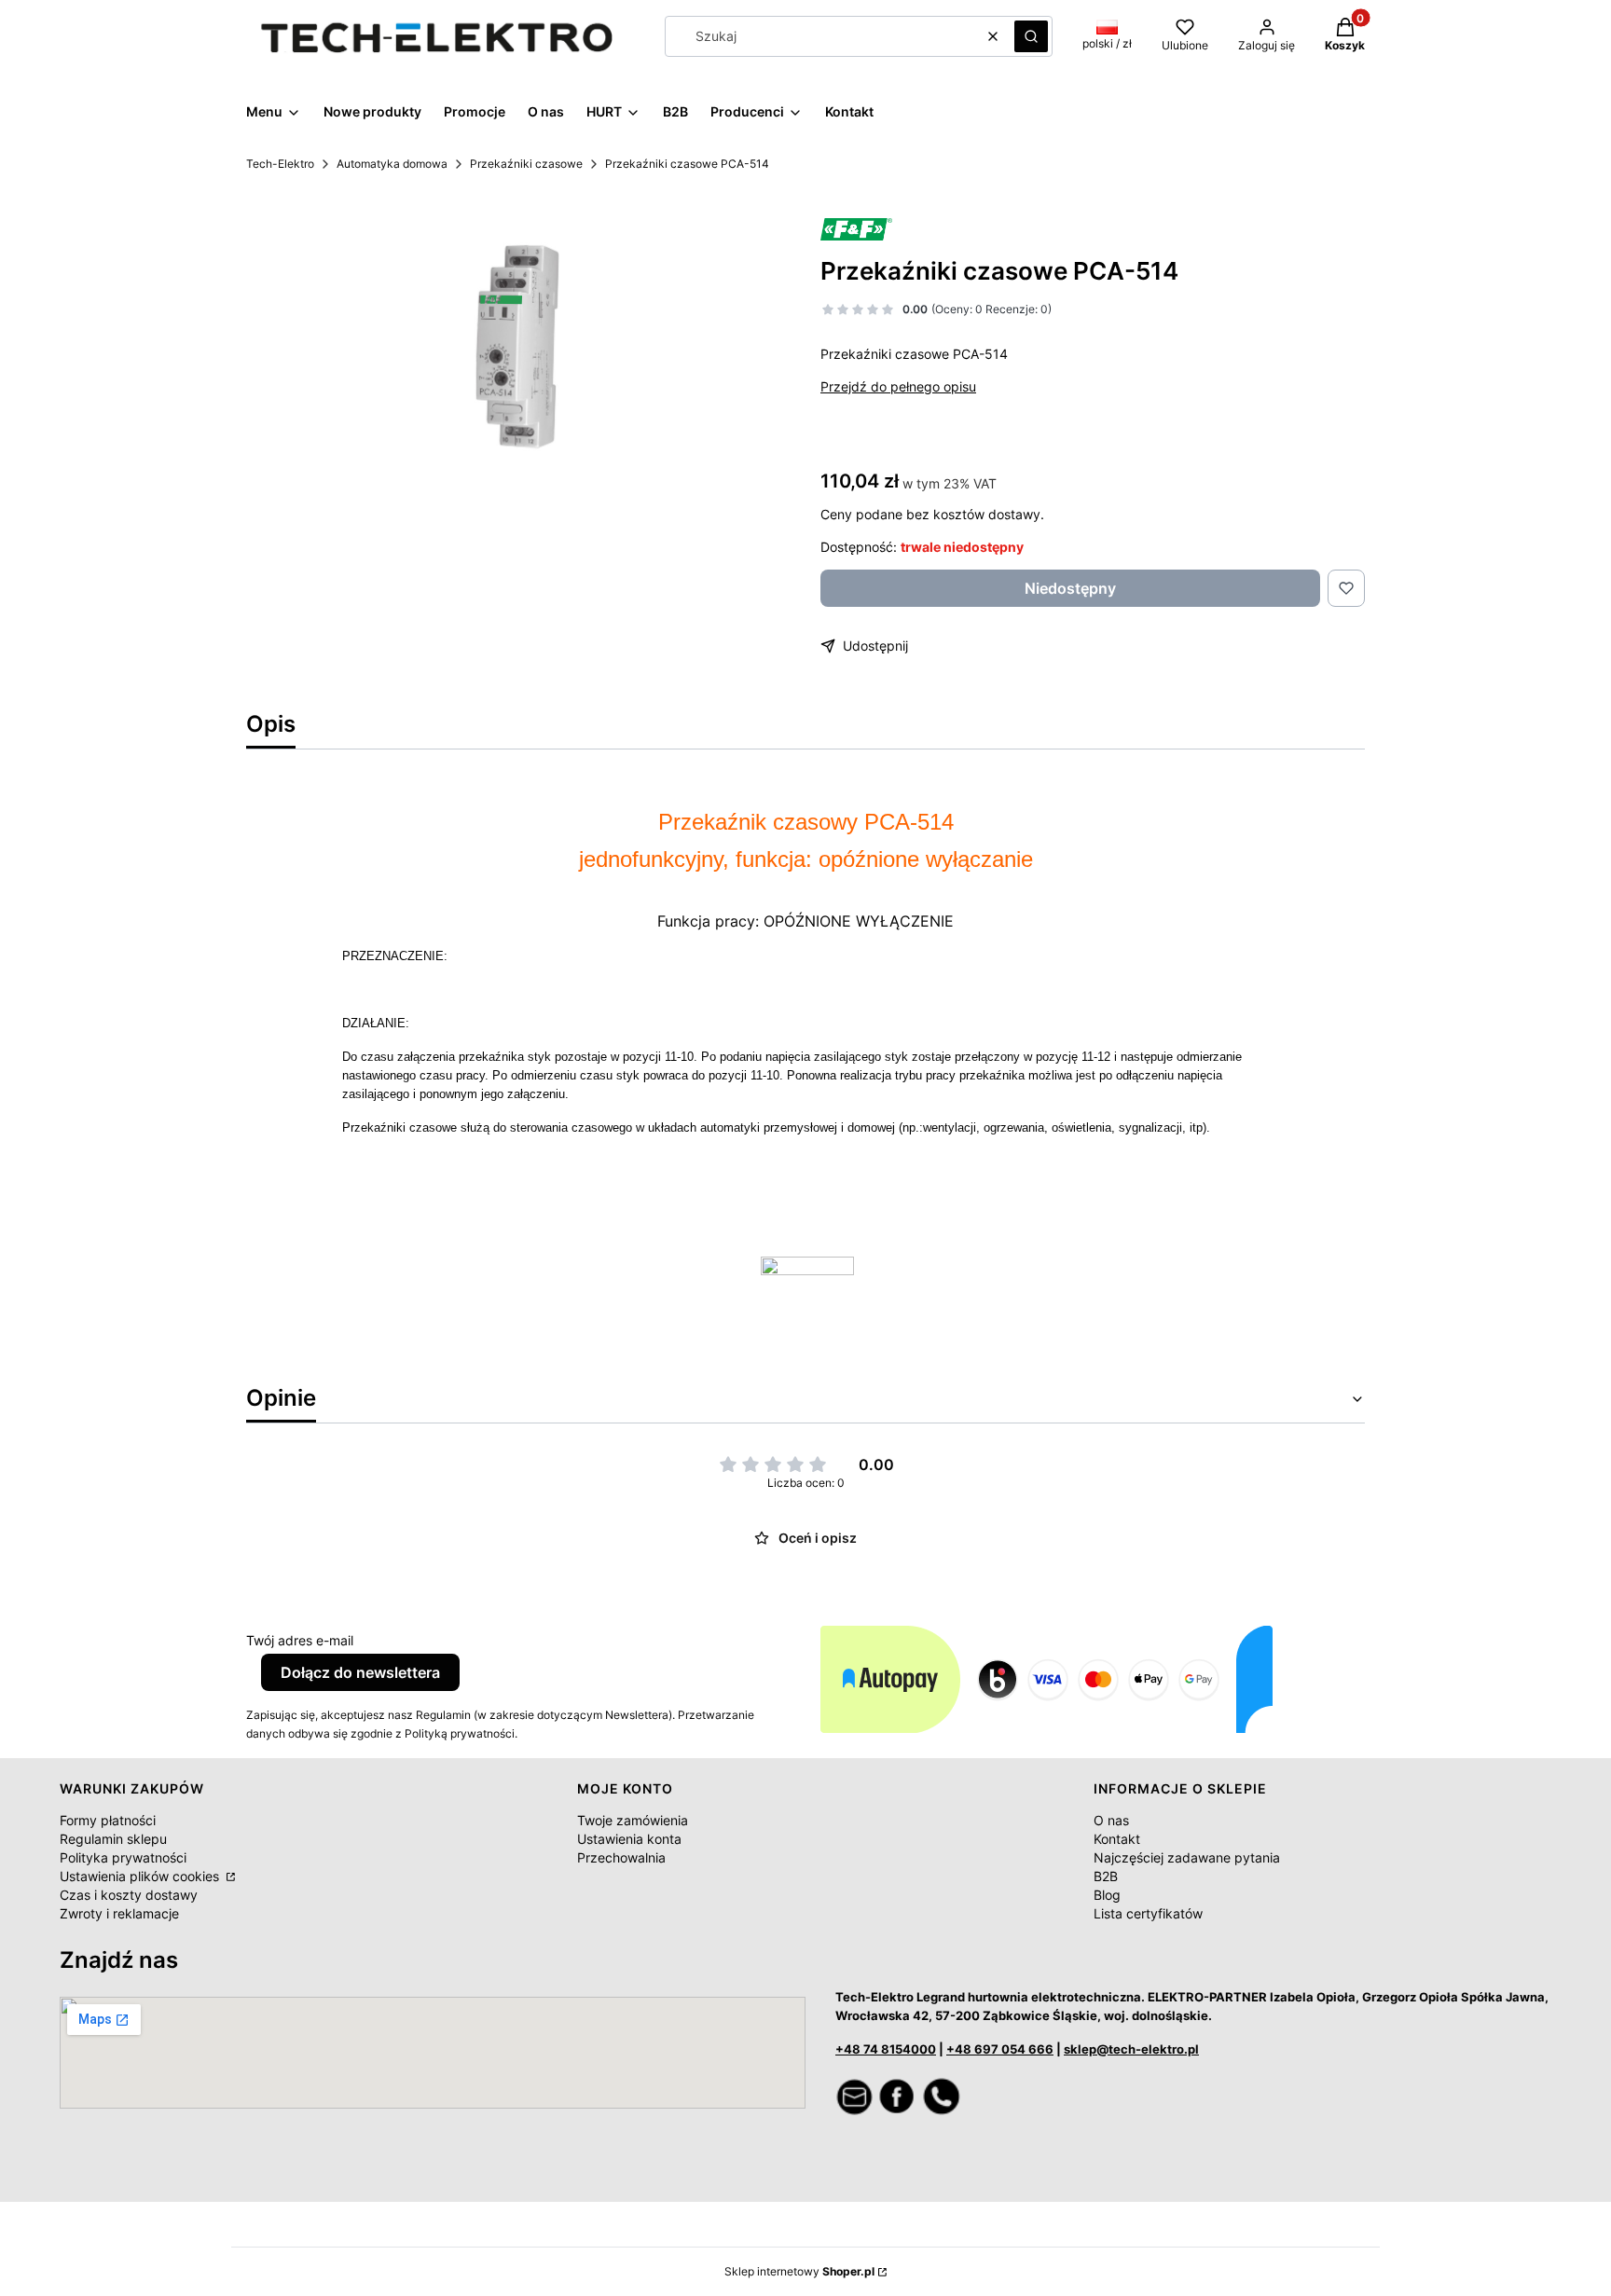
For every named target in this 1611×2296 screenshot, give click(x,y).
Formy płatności (108, 1820)
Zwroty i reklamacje (119, 1913)
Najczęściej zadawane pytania (1187, 1857)
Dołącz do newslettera (360, 1672)
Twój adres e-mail (300, 1640)
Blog (1107, 1895)
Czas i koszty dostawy (129, 1895)
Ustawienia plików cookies (141, 1876)
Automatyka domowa (392, 164)
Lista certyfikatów (1148, 1913)
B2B (1106, 1876)
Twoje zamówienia (633, 1820)
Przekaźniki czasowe (526, 164)
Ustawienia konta (629, 1839)
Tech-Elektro (280, 164)
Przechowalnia (621, 1857)
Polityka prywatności (123, 1857)
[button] (1031, 36)
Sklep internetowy (799, 2271)
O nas (1111, 1820)
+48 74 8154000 (886, 2049)
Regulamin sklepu (113, 1839)
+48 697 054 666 (1000, 2049)
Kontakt (1117, 1839)
